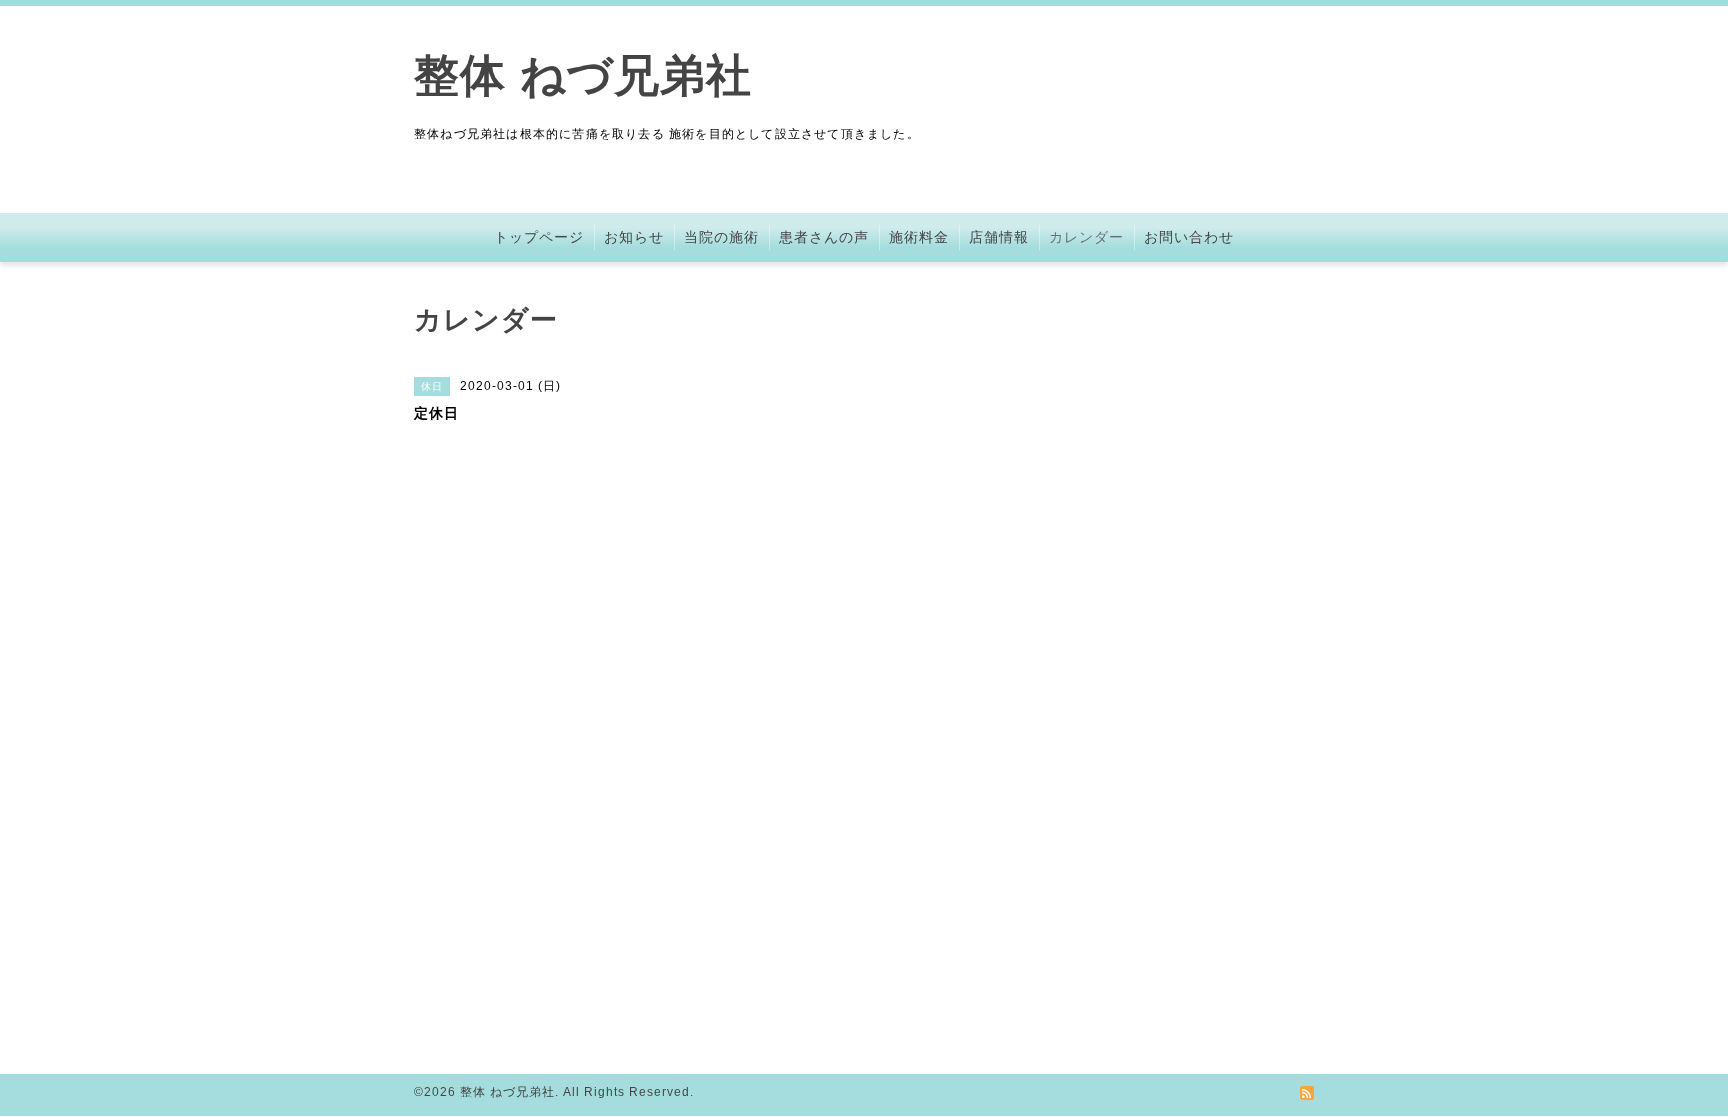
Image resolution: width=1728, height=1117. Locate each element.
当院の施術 (721, 237)
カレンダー (1086, 237)
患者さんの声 (824, 237)
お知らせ (634, 237)
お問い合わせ (1189, 237)
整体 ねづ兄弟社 (583, 75)
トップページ (539, 237)
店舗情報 (999, 237)
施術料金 (919, 237)
